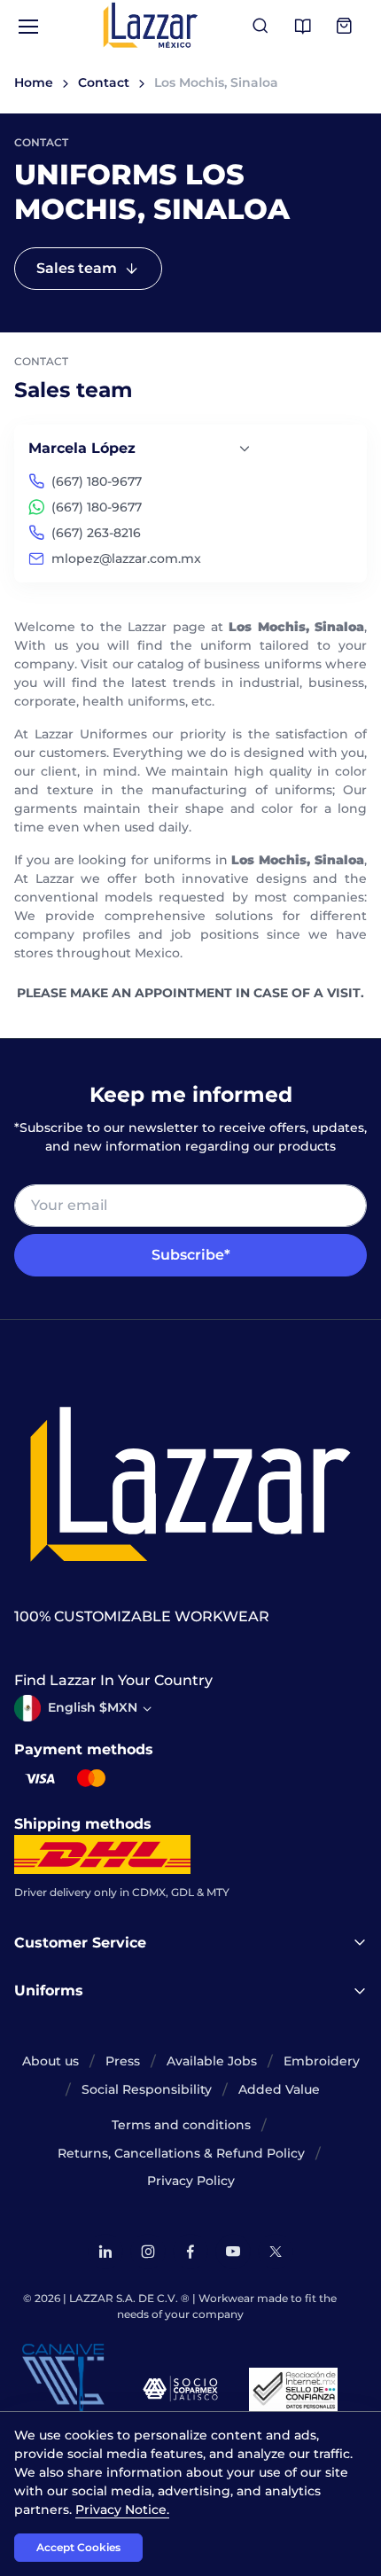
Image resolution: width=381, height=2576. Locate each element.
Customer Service (80, 1943)
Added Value (279, 2089)
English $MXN (93, 1707)
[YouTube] (233, 2252)
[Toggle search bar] (260, 27)
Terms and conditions (181, 2125)
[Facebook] (190, 2252)
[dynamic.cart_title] (346, 27)
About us (51, 2061)
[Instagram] (148, 2252)
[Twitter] (276, 2252)
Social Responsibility (147, 2089)
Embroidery (322, 2061)
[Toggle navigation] (27, 27)
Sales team (77, 268)
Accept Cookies (78, 2547)
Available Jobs (212, 2061)
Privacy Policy (191, 2181)
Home (34, 82)
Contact (104, 82)
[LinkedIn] (105, 2252)
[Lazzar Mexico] (151, 25)
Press (123, 2061)
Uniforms (49, 1991)
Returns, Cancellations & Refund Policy (181, 2153)
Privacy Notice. (122, 2510)
